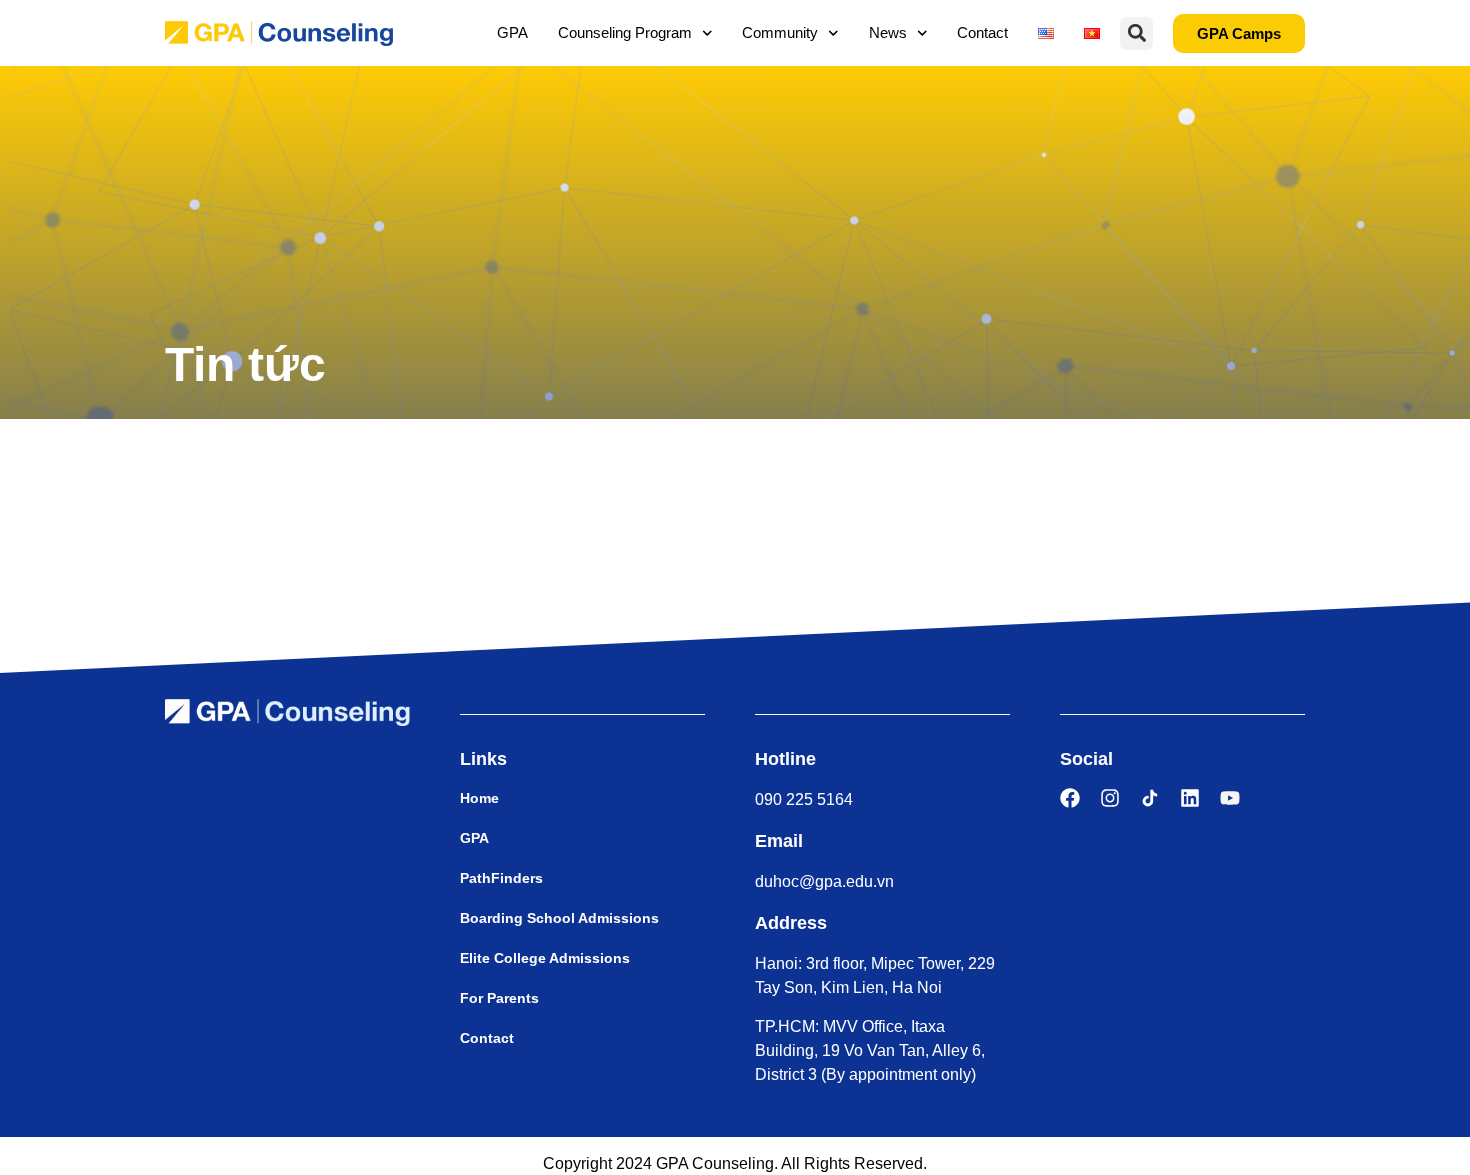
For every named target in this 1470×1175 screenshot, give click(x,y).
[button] (1136, 33)
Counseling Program (625, 32)
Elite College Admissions (545, 958)
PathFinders (501, 878)
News (888, 32)
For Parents (499, 998)
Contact (982, 32)
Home (479, 798)
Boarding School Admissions (559, 918)
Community (780, 32)
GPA (512, 32)
